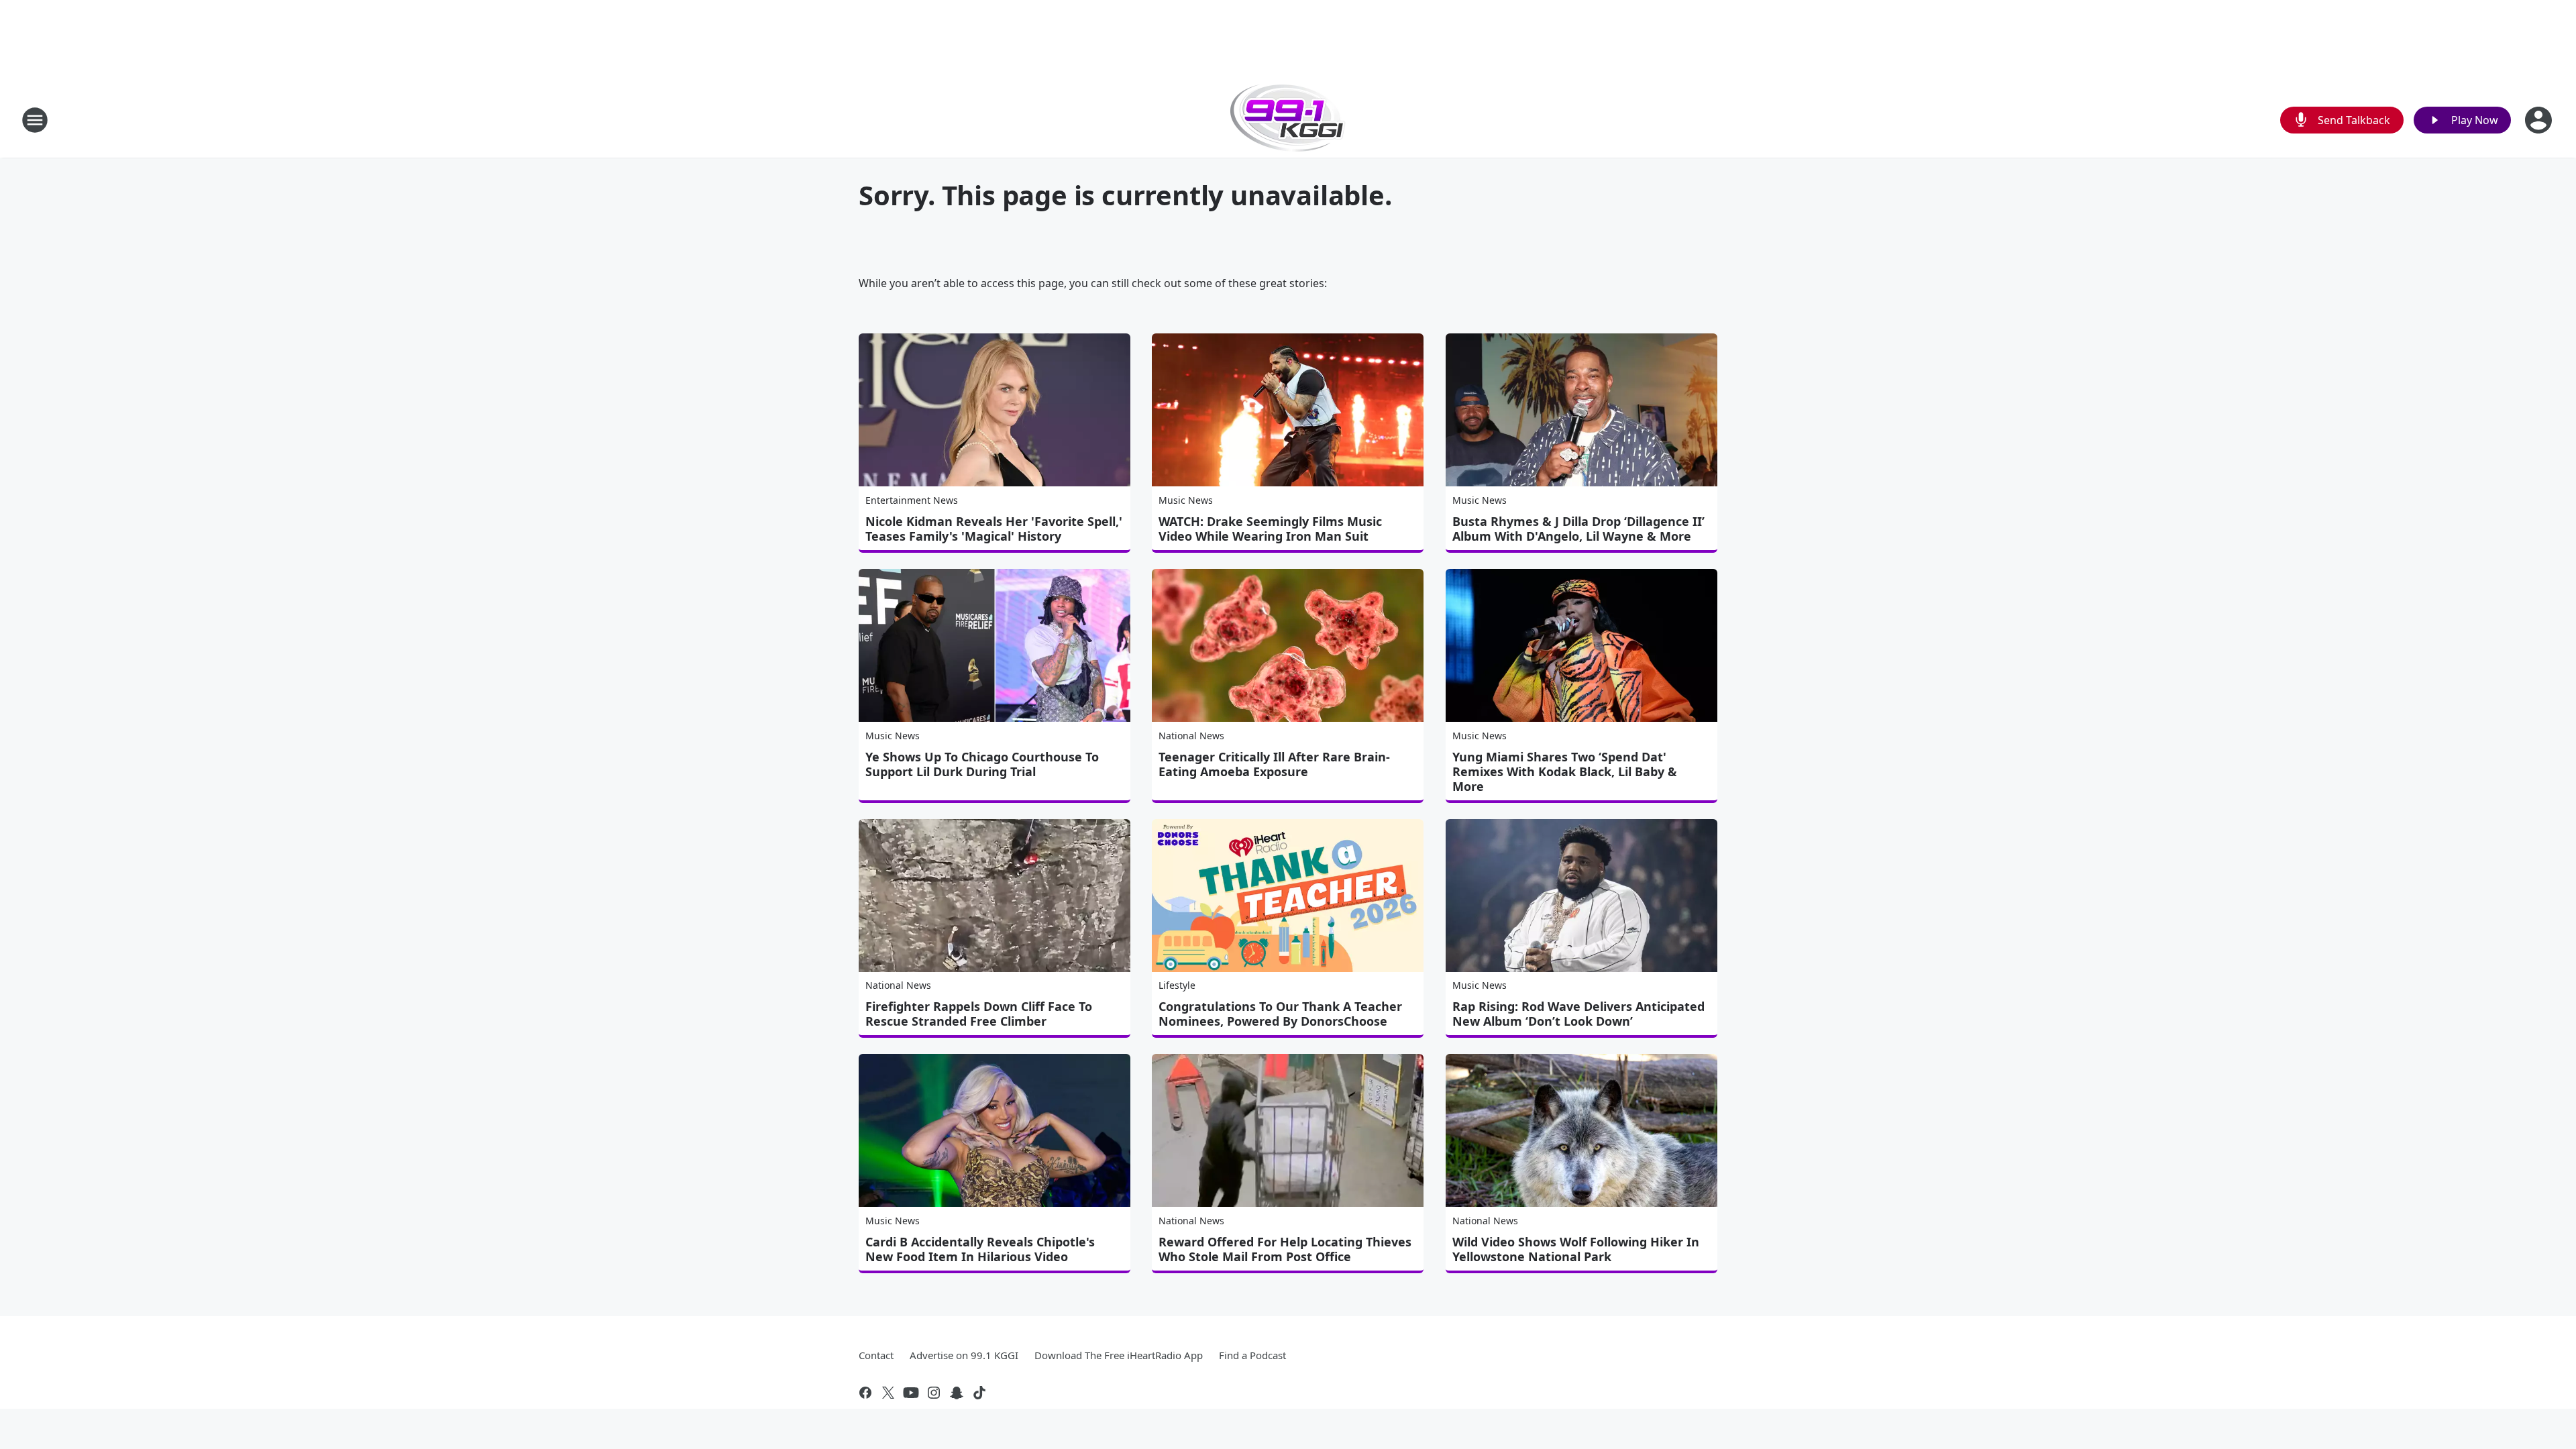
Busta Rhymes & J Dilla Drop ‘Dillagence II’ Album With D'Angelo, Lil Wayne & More (1578, 529)
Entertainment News (912, 500)
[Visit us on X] (888, 1393)
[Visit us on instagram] (934, 1393)
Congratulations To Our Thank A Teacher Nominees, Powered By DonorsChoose (1280, 1014)
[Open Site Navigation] (35, 120)
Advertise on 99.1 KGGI (964, 1355)
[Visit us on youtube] (911, 1393)
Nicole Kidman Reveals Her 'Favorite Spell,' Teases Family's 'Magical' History (994, 529)
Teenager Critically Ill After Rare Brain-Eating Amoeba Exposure (1274, 764)
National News (1191, 736)
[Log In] (2540, 120)
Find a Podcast (1252, 1355)
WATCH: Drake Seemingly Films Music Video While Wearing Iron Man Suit (1270, 529)
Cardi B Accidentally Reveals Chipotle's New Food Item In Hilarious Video (980, 1249)
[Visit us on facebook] (865, 1393)
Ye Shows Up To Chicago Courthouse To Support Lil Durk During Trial (982, 764)
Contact (876, 1355)
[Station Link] (1288, 120)
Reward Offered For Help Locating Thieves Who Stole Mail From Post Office (1285, 1249)
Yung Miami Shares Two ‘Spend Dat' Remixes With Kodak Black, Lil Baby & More (1565, 771)
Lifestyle (1177, 985)
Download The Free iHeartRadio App (1119, 1355)
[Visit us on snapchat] (957, 1393)
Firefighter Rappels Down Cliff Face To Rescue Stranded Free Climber (979, 1014)
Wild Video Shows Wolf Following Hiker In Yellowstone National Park (1576, 1249)
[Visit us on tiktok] (979, 1393)
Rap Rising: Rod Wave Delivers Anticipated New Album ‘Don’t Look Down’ (1578, 1014)
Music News (1186, 500)
